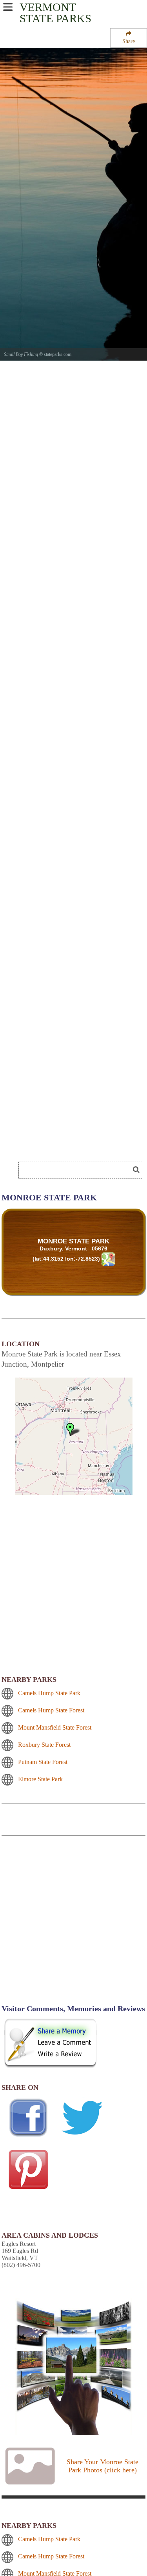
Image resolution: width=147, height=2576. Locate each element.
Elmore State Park (40, 1779)
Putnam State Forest (43, 1762)
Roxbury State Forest (44, 1745)
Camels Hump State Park (49, 1693)
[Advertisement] (63, 1146)
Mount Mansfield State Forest (55, 1727)
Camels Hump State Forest (51, 1710)
